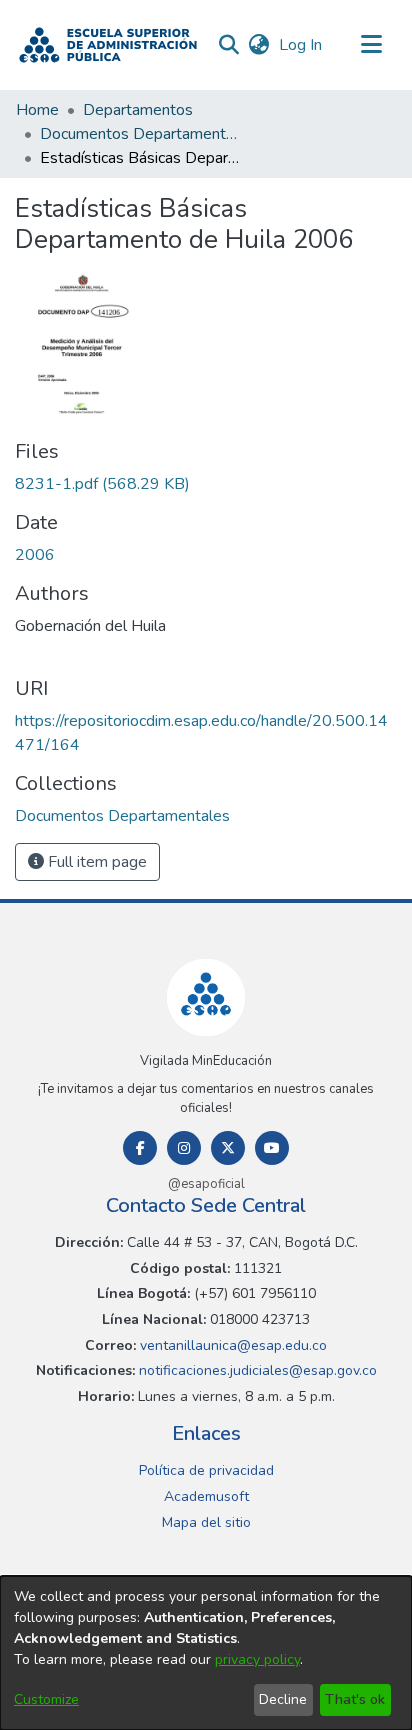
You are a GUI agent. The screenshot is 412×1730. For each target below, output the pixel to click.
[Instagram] (184, 1148)
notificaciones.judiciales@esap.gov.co (256, 1370)
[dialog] (206, 1653)
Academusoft (206, 1496)
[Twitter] (228, 1148)
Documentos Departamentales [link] (140, 134)
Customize (46, 1699)
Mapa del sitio (206, 1522)
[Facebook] (140, 1148)
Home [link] (37, 110)
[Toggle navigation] (372, 45)
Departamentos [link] (138, 110)
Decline (283, 1699)
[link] (102, 484)
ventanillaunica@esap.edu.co (231, 1345)
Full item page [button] (95, 862)
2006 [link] (35, 555)
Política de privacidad (206, 1470)
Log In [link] (301, 45)
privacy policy (257, 1659)
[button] (108, 45)
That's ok (355, 1699)
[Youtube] (272, 1148)
